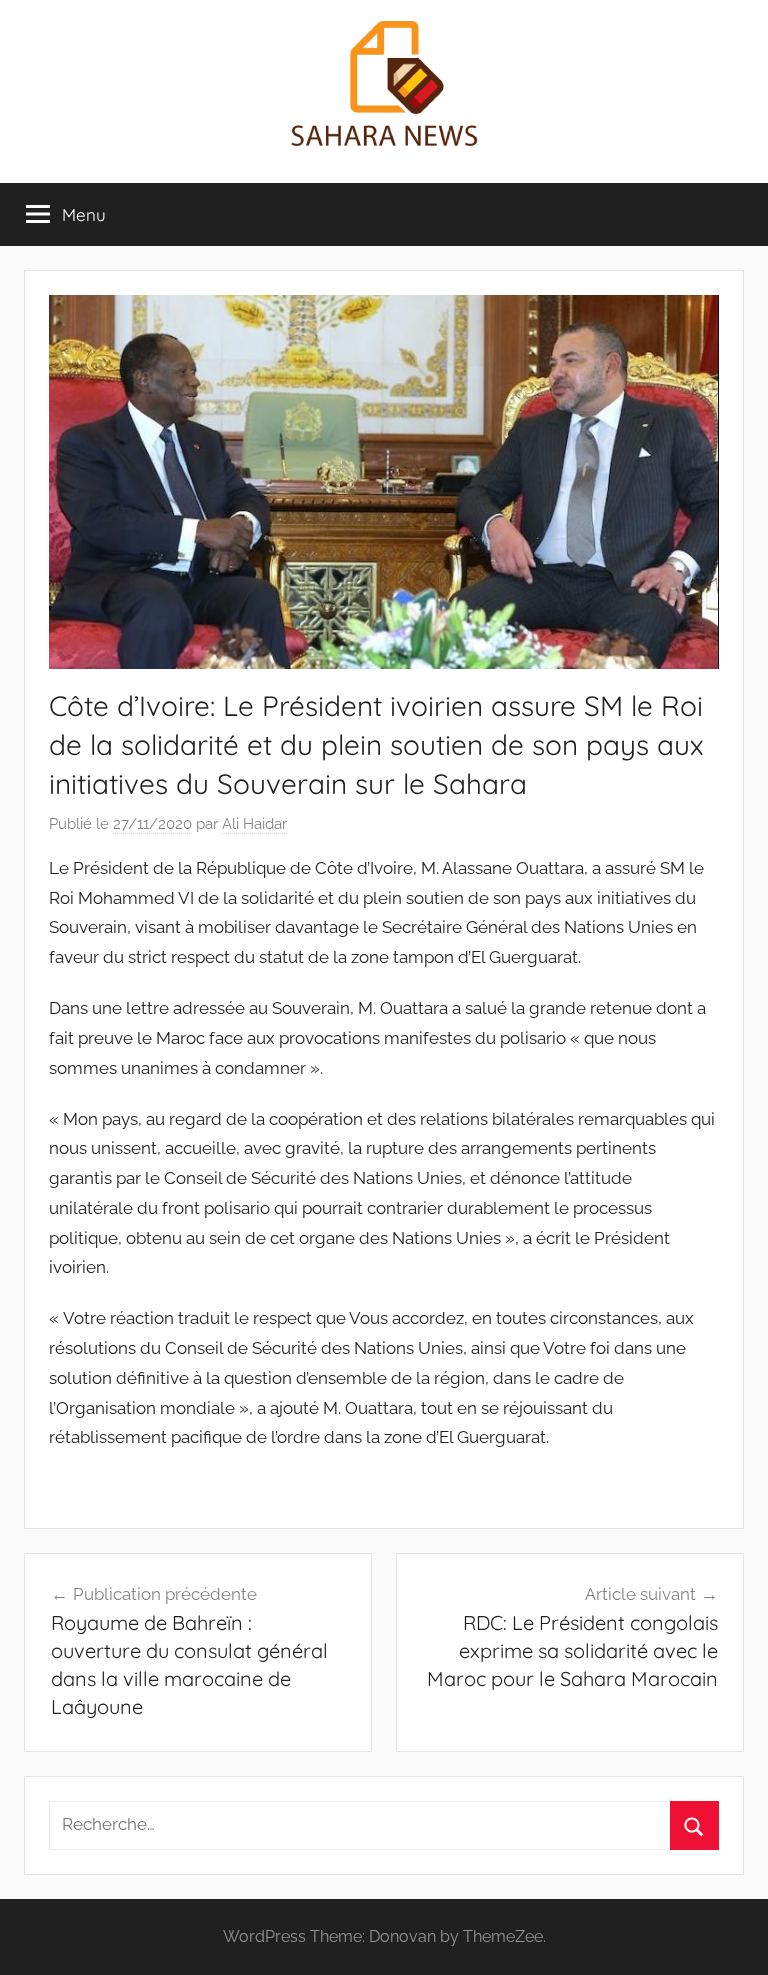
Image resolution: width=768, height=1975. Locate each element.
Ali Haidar (254, 824)
